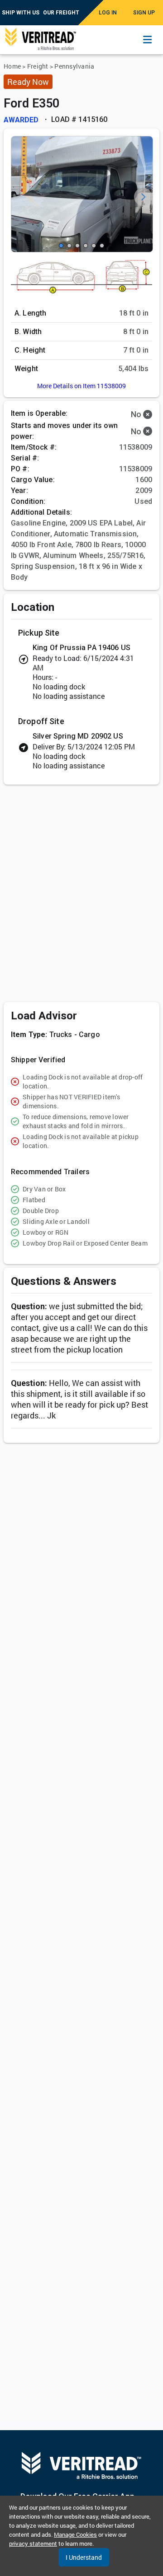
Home (12, 66)
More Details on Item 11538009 (81, 386)
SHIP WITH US (21, 13)
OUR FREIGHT (61, 13)
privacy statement (33, 2543)
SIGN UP (144, 13)
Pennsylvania (74, 66)
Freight (38, 66)
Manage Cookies (75, 2534)
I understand (84, 2557)
